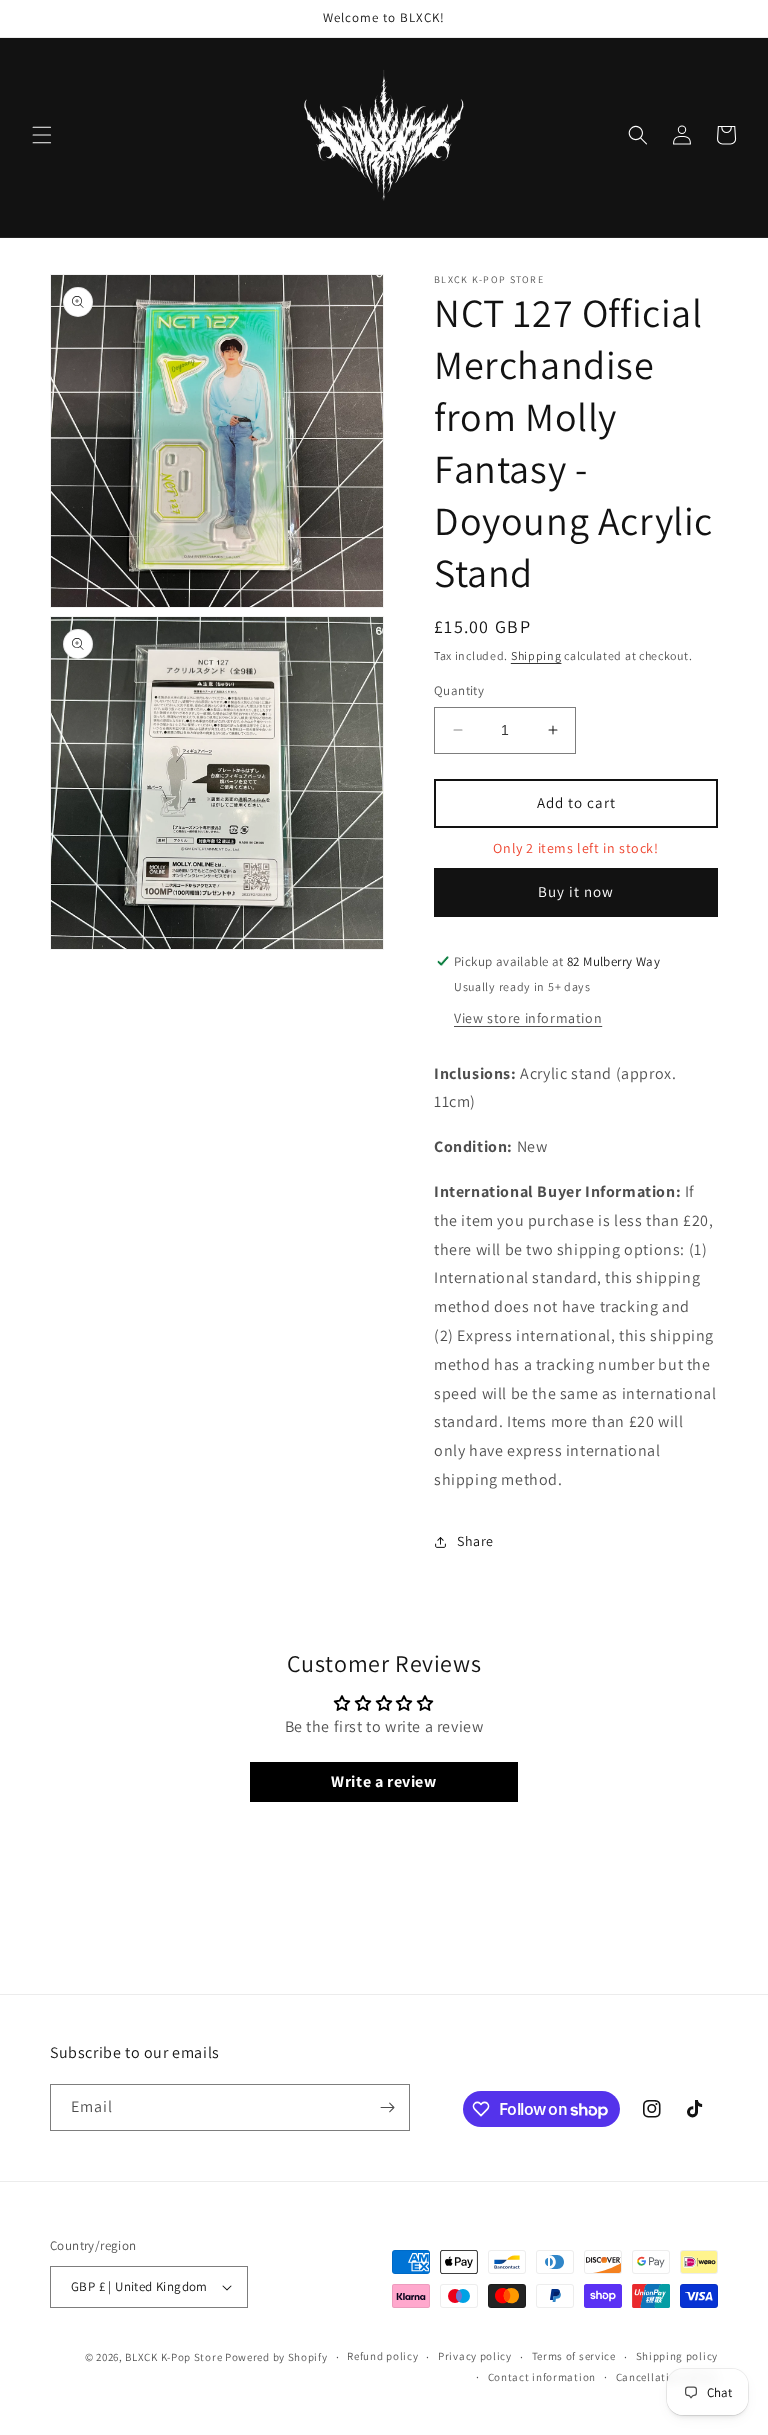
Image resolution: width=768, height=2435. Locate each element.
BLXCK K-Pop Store (173, 2357)
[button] (42, 135)
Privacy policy (475, 2356)
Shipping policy (677, 2356)
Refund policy (382, 2356)
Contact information (542, 2377)
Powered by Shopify (276, 2357)
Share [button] (475, 1541)
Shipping (536, 655)
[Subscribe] (387, 2107)
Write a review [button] (383, 1781)
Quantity (459, 690)
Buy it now (576, 891)
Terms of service (574, 2356)
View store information (528, 1018)
